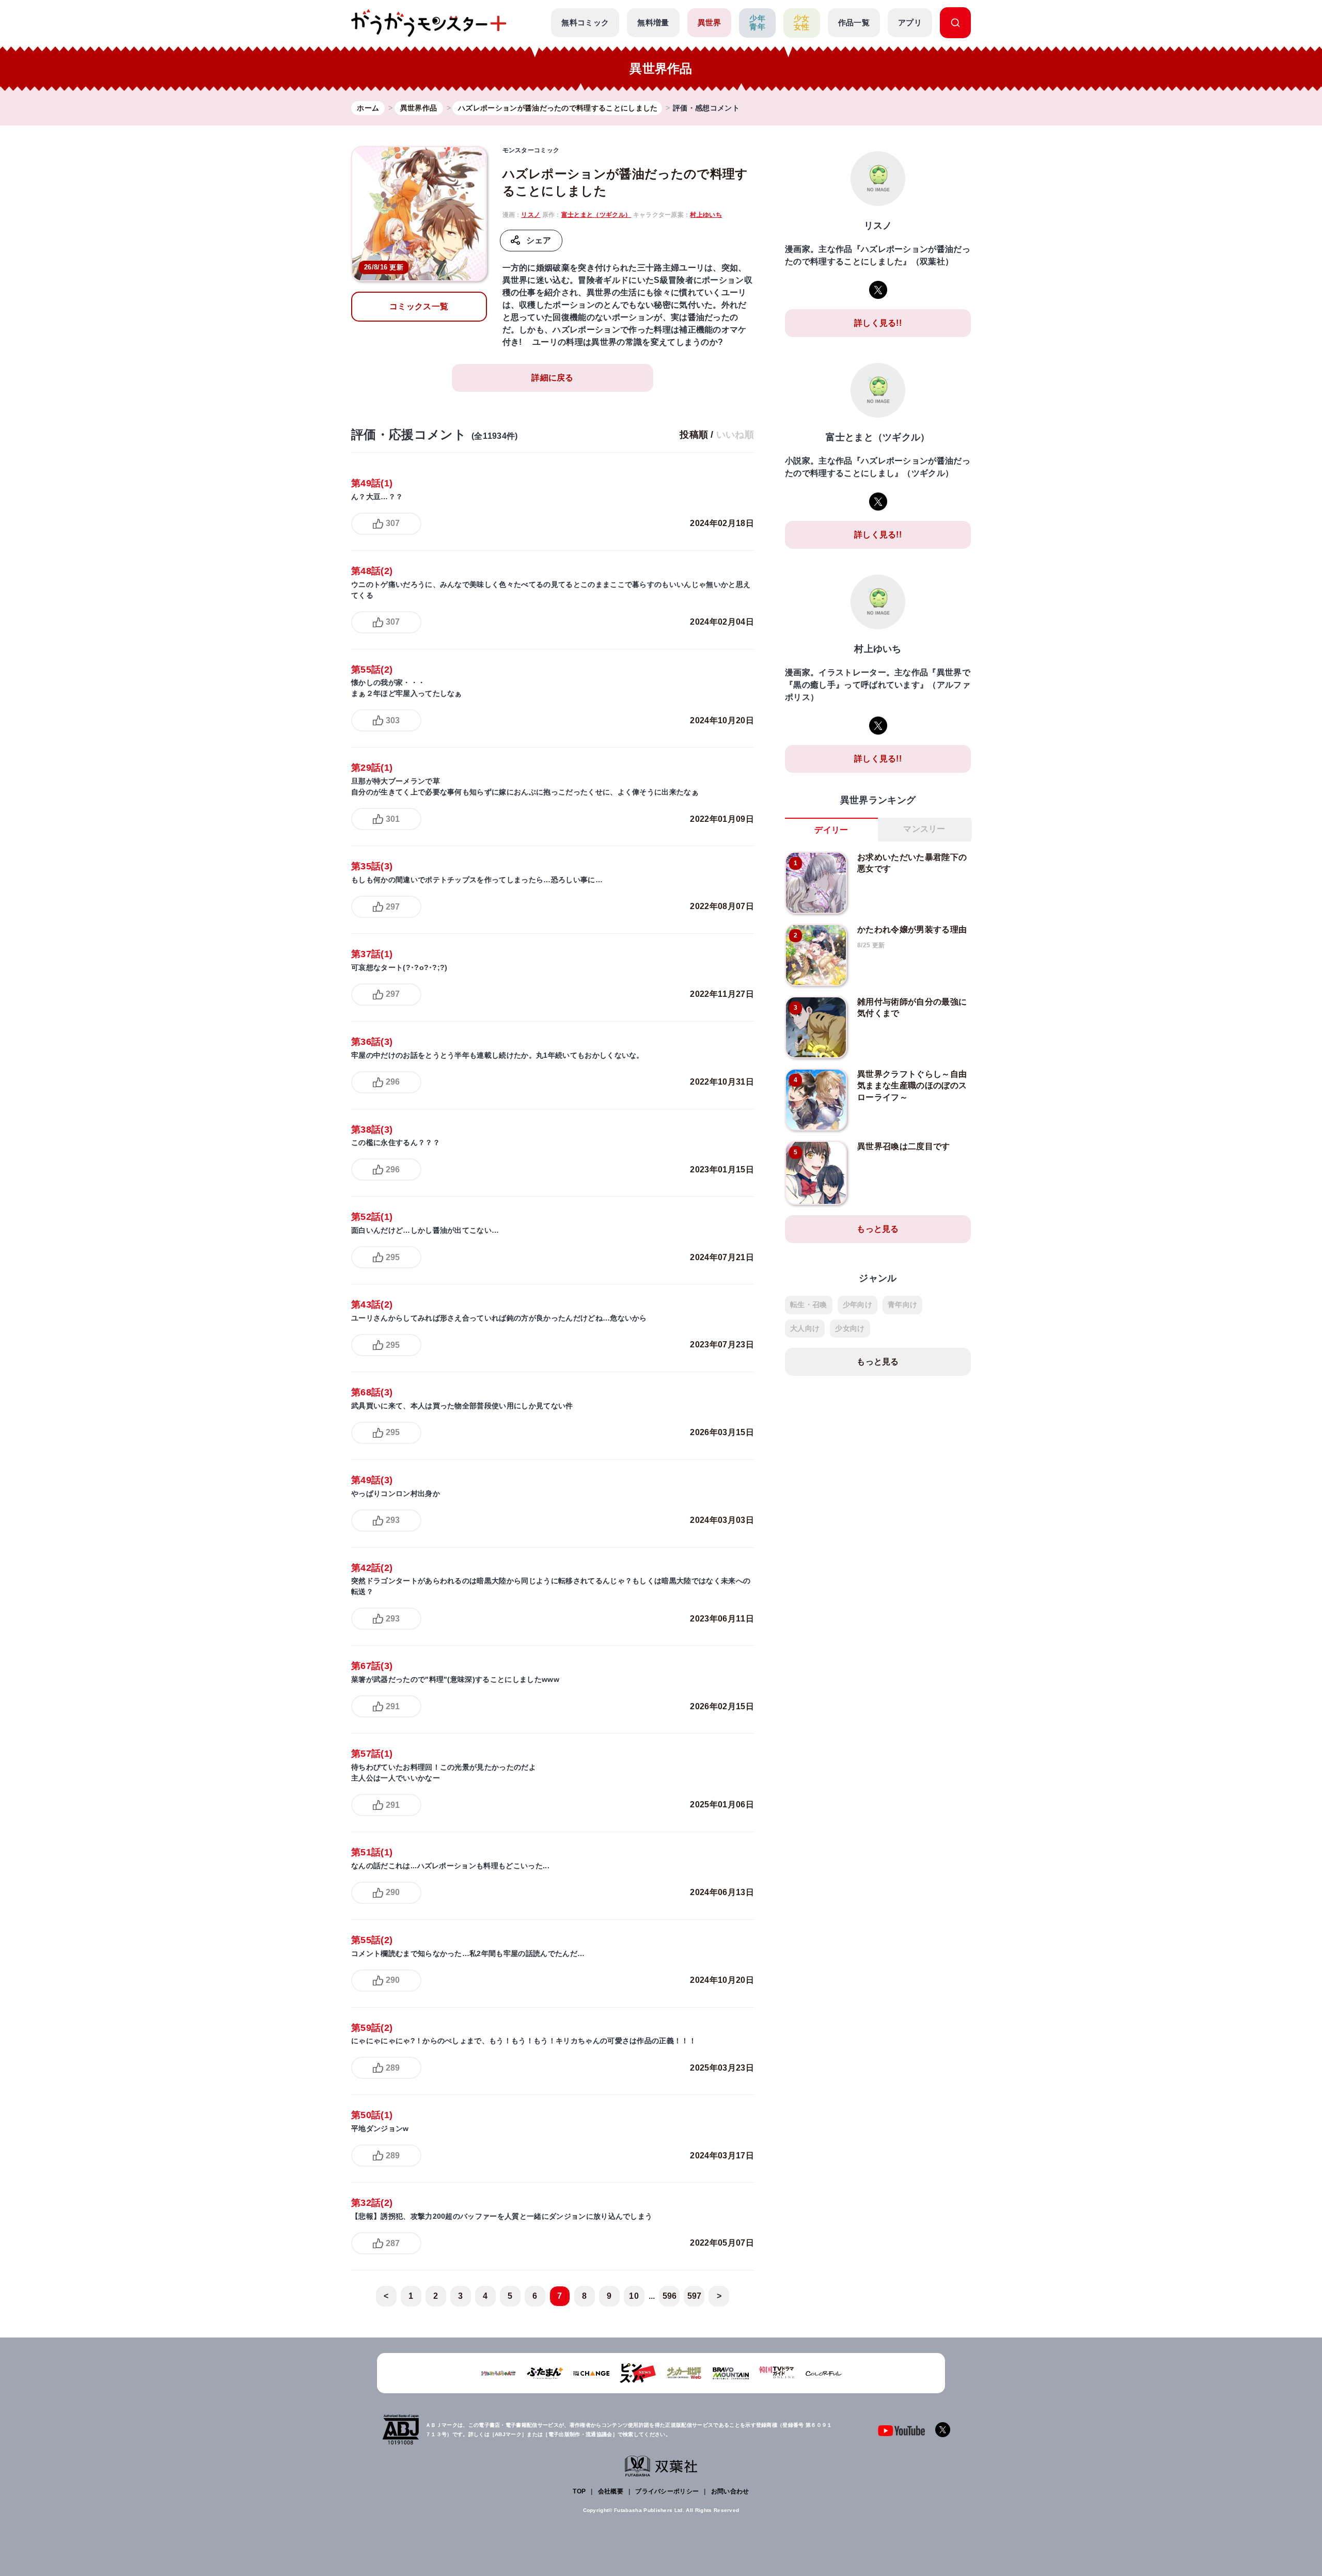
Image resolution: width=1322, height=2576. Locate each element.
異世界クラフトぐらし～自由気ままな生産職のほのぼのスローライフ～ (912, 1086)
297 (393, 907)
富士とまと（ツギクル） (596, 215)
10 (634, 2296)
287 (393, 2243)
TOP (579, 2491)
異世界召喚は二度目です (904, 1146)
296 (393, 1082)
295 (393, 1257)
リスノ (531, 215)
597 (695, 2296)
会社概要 (611, 2491)
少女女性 (802, 23)
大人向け (805, 1328)
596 (670, 2296)
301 (393, 819)
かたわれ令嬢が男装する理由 (912, 929)
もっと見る (878, 1229)
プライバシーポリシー (667, 2491)
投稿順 (694, 435)
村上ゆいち (706, 215)
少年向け (857, 1305)
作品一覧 (854, 22)
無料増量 (653, 22)
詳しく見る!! (878, 323)
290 (393, 1892)
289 (393, 2068)
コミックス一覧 (419, 306)
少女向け (850, 1328)
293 (393, 1520)
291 (393, 1706)
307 (393, 523)
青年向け (902, 1305)
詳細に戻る (553, 378)
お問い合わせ (730, 2491)
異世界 (710, 22)
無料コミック (585, 22)
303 (393, 720)
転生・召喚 (809, 1305)
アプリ (910, 22)
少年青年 (757, 23)
